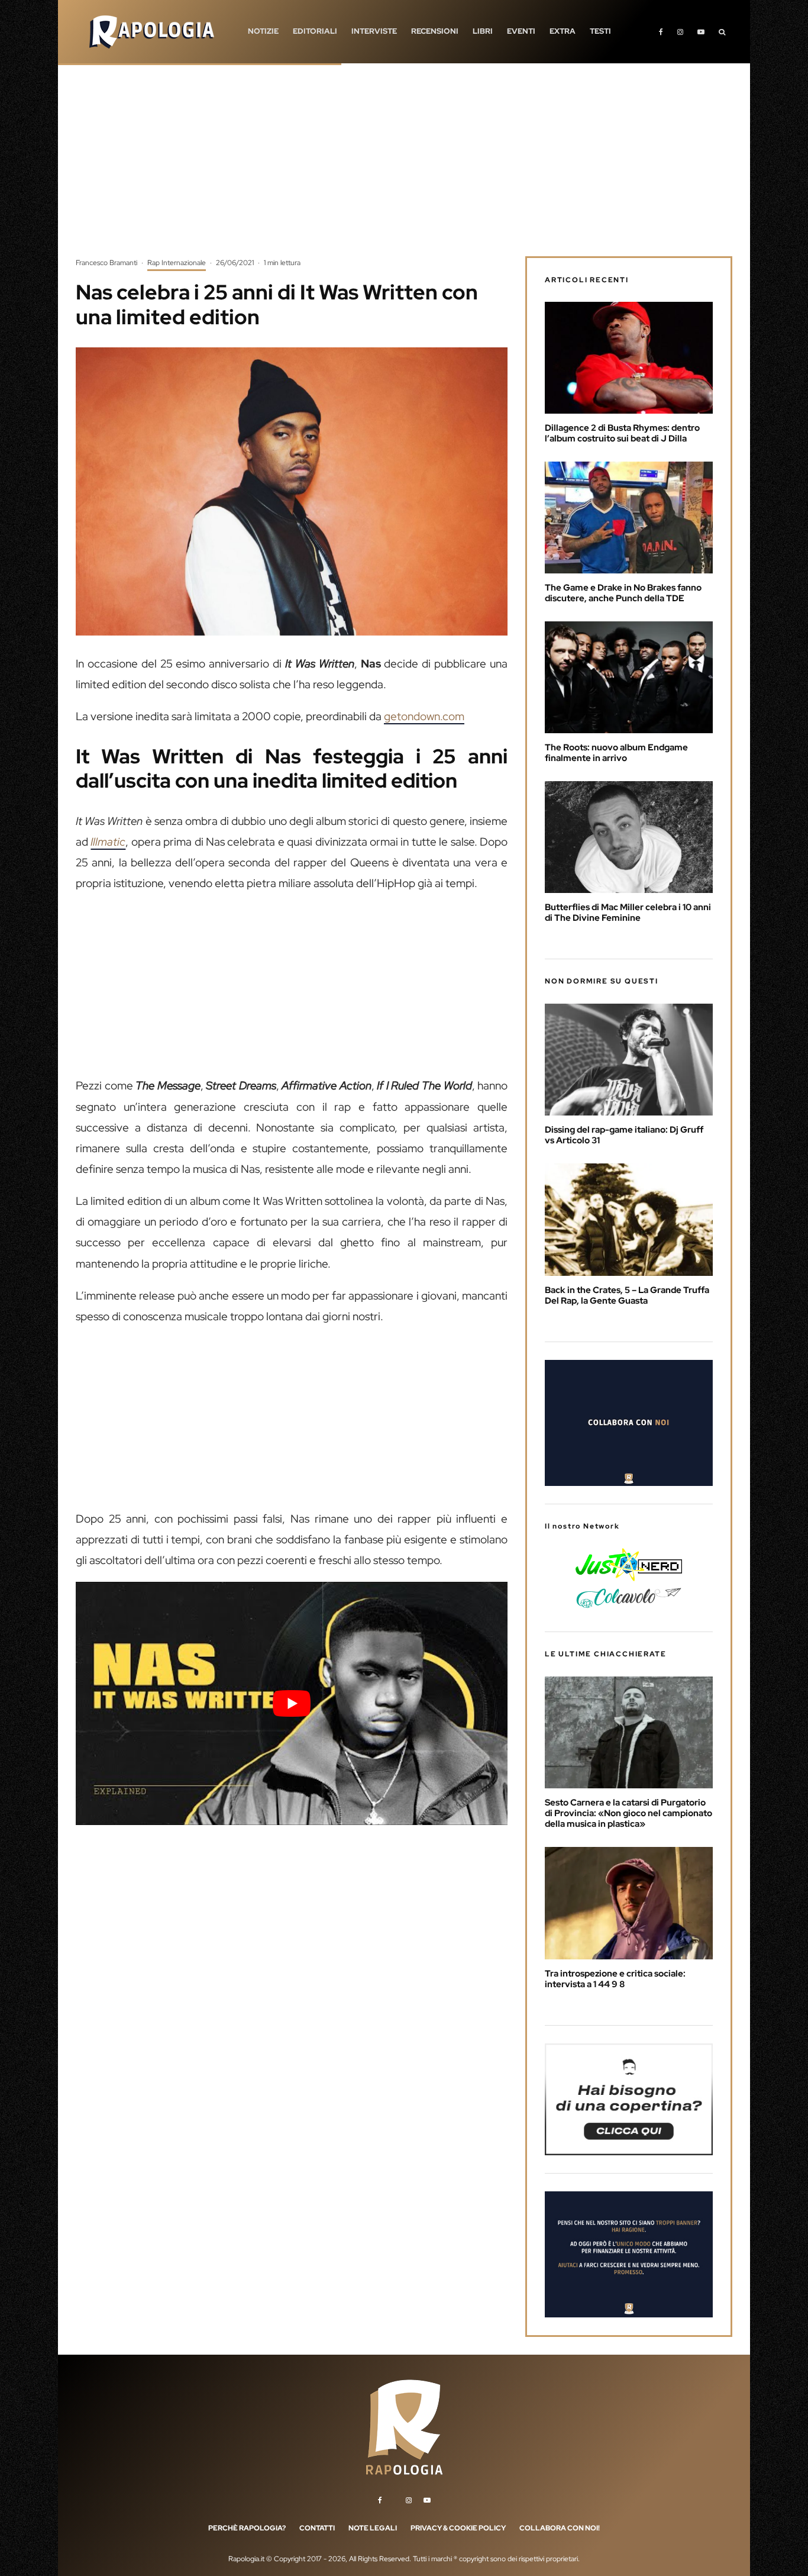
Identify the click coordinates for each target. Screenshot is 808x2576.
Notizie (263, 31)
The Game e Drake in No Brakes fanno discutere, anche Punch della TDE (623, 593)
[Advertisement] (404, 169)
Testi (600, 31)
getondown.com (424, 716)
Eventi (521, 31)
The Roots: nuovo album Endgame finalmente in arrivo (616, 753)
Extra (563, 31)
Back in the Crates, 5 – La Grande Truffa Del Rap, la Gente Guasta (627, 1295)
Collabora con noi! (560, 2528)
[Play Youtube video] (292, 1703)
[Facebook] (661, 32)
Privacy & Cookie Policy (458, 2528)
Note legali (373, 2528)
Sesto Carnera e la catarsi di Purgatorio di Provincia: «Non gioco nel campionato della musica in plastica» (628, 1813)
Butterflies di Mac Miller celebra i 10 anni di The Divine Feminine (628, 913)
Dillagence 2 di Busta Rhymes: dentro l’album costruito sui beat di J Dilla (622, 433)
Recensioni (435, 31)
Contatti (317, 2528)
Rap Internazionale (177, 263)
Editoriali (315, 31)
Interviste (374, 31)
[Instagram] (680, 32)
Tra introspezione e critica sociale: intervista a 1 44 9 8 (615, 1979)
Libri (483, 31)
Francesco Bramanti (106, 263)
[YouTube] (701, 32)
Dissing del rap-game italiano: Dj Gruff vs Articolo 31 (624, 1135)
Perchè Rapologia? (247, 2528)
